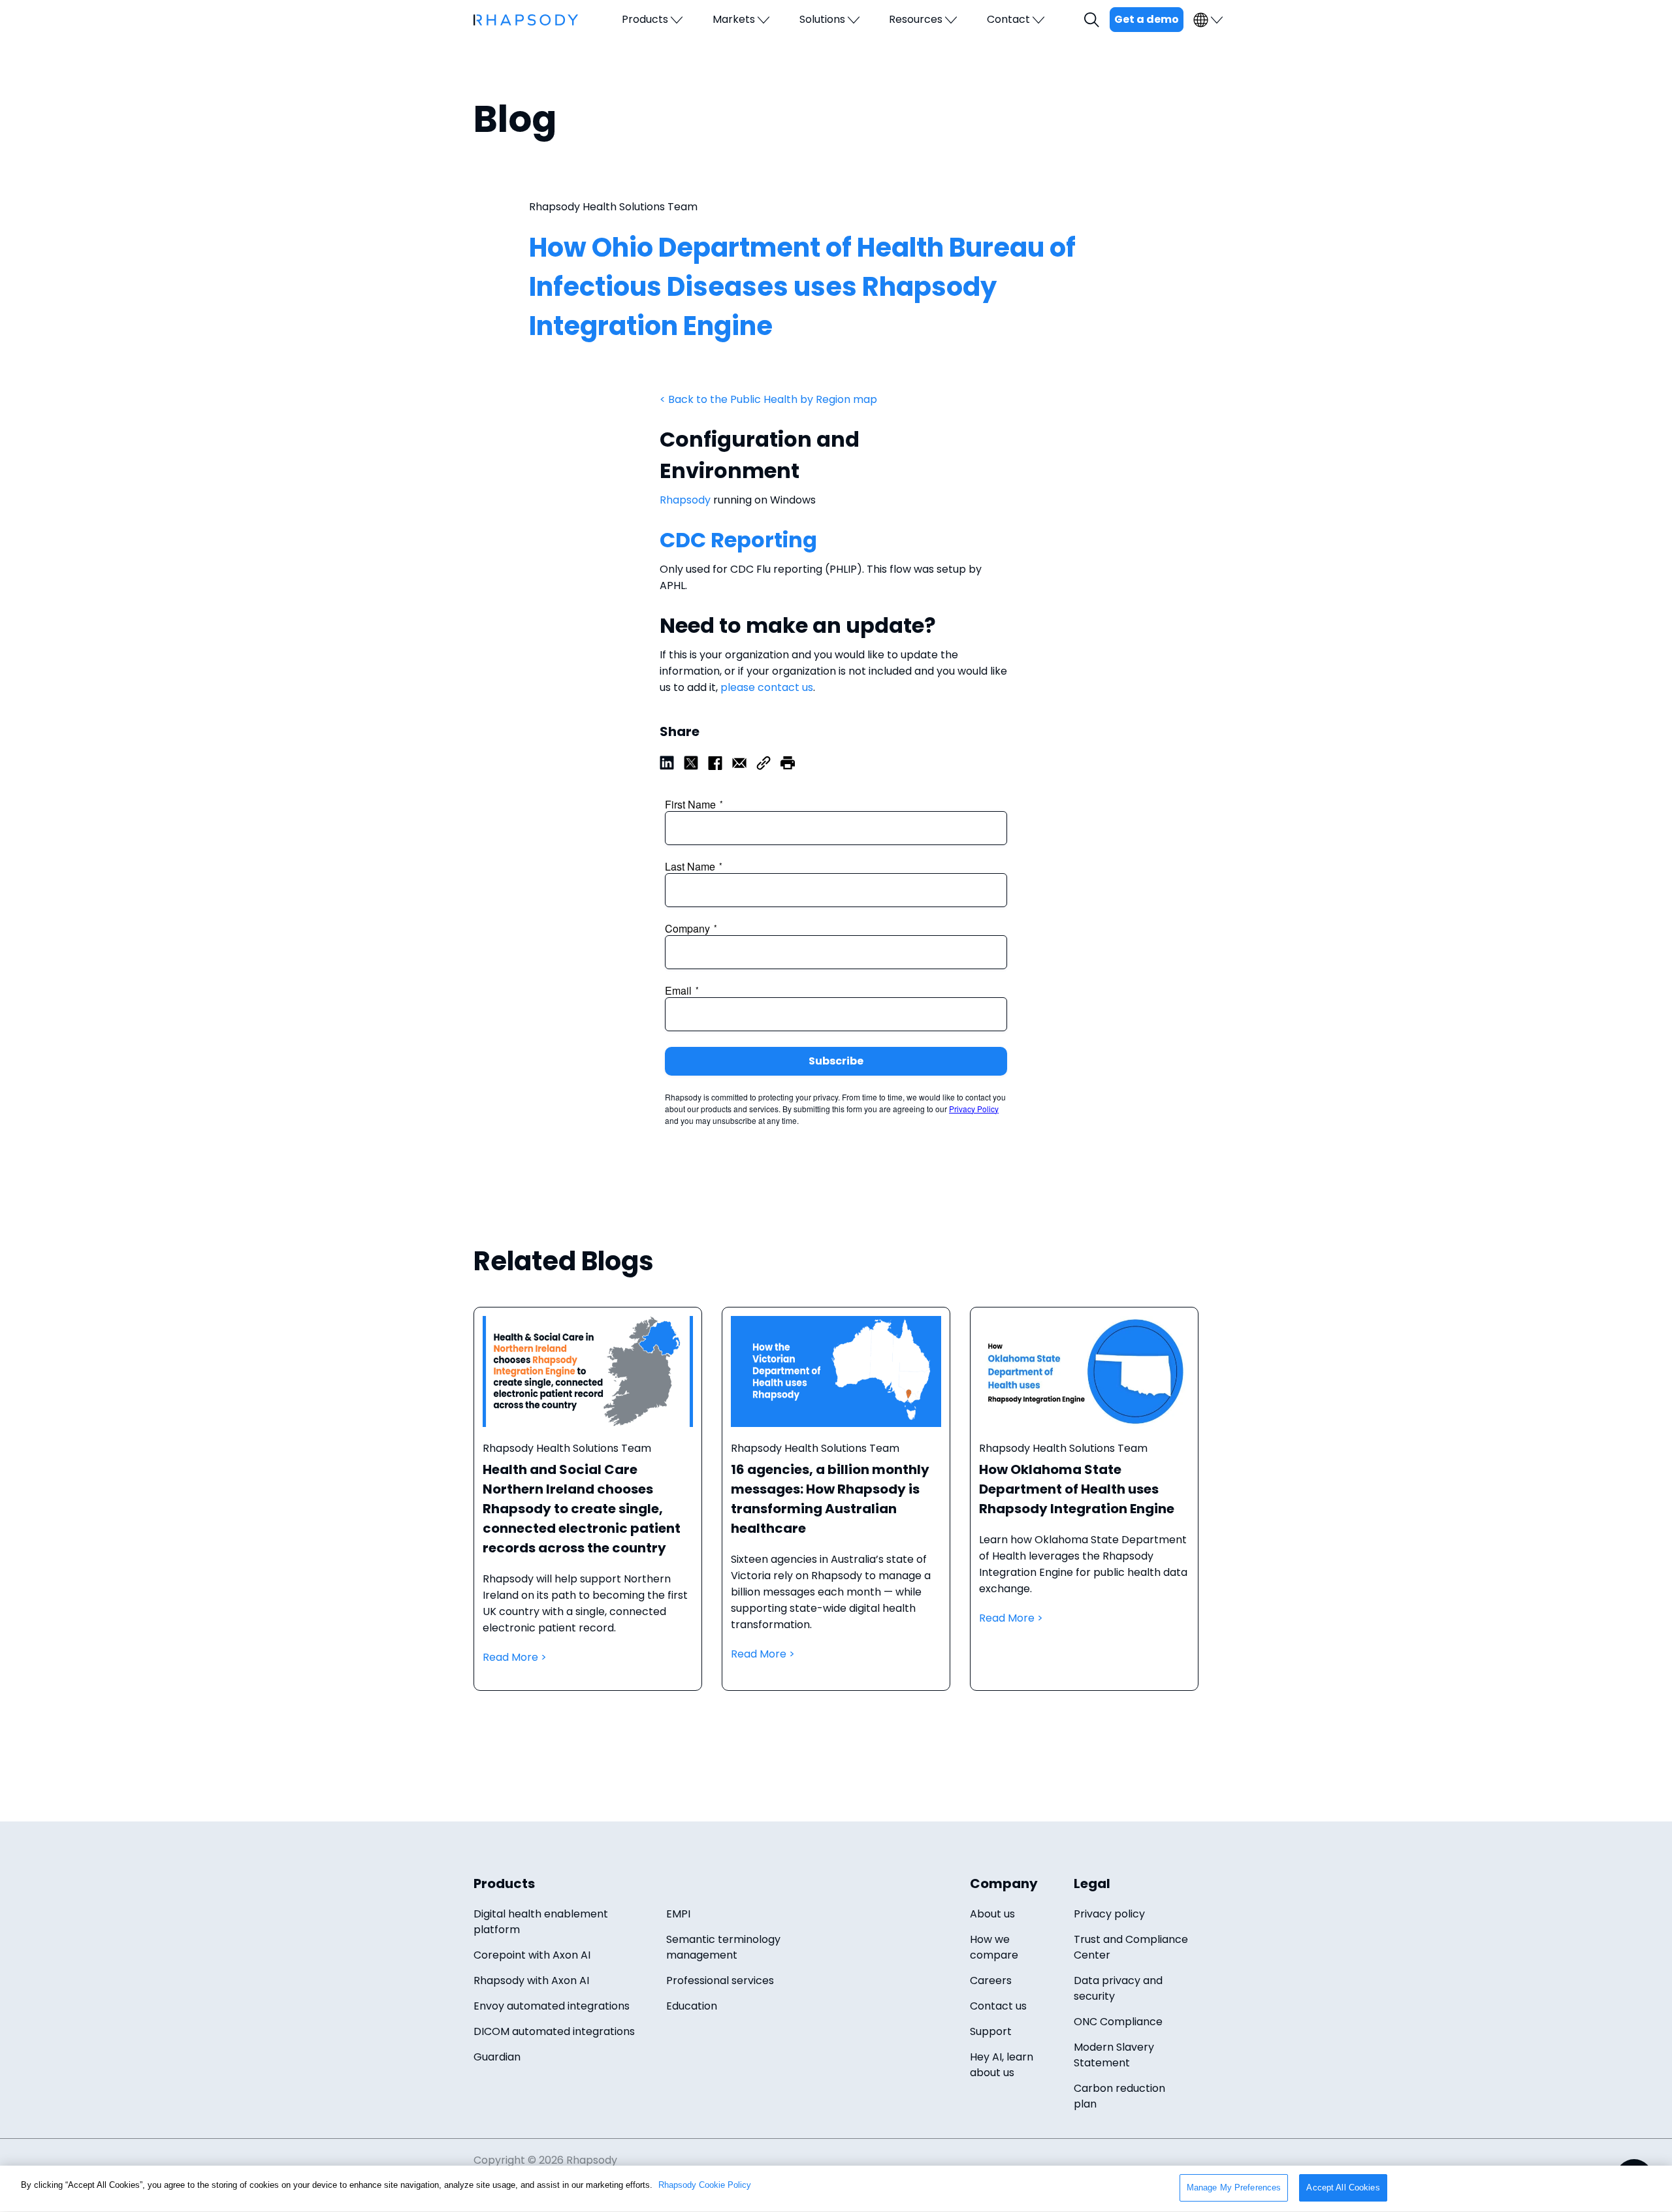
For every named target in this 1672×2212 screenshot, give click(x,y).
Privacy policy (1109, 1914)
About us (992, 1914)
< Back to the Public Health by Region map (770, 399)
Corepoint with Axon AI (532, 1955)
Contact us (998, 2006)
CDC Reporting (743, 540)
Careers (991, 1980)
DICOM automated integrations (554, 2031)
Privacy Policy (974, 1109)
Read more (588, 1512)
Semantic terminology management (723, 1947)
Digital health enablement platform (541, 1922)
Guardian (497, 2057)
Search (1093, 20)
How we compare (994, 1947)
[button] (788, 762)
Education (692, 2006)
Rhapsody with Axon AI (531, 1980)
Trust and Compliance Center (1131, 1947)
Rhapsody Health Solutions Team (613, 207)
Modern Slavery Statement (1114, 2055)
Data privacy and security (1118, 1988)
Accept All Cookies (1343, 2188)
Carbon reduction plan (1119, 2096)
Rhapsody (685, 500)
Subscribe (836, 1061)
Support (991, 2031)
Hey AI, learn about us (1002, 2065)
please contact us (767, 687)
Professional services (720, 1980)
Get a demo (1147, 19)
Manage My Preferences (1234, 2188)
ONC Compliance (1118, 2022)
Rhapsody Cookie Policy (705, 2185)
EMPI (678, 1914)
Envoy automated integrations (552, 2006)
